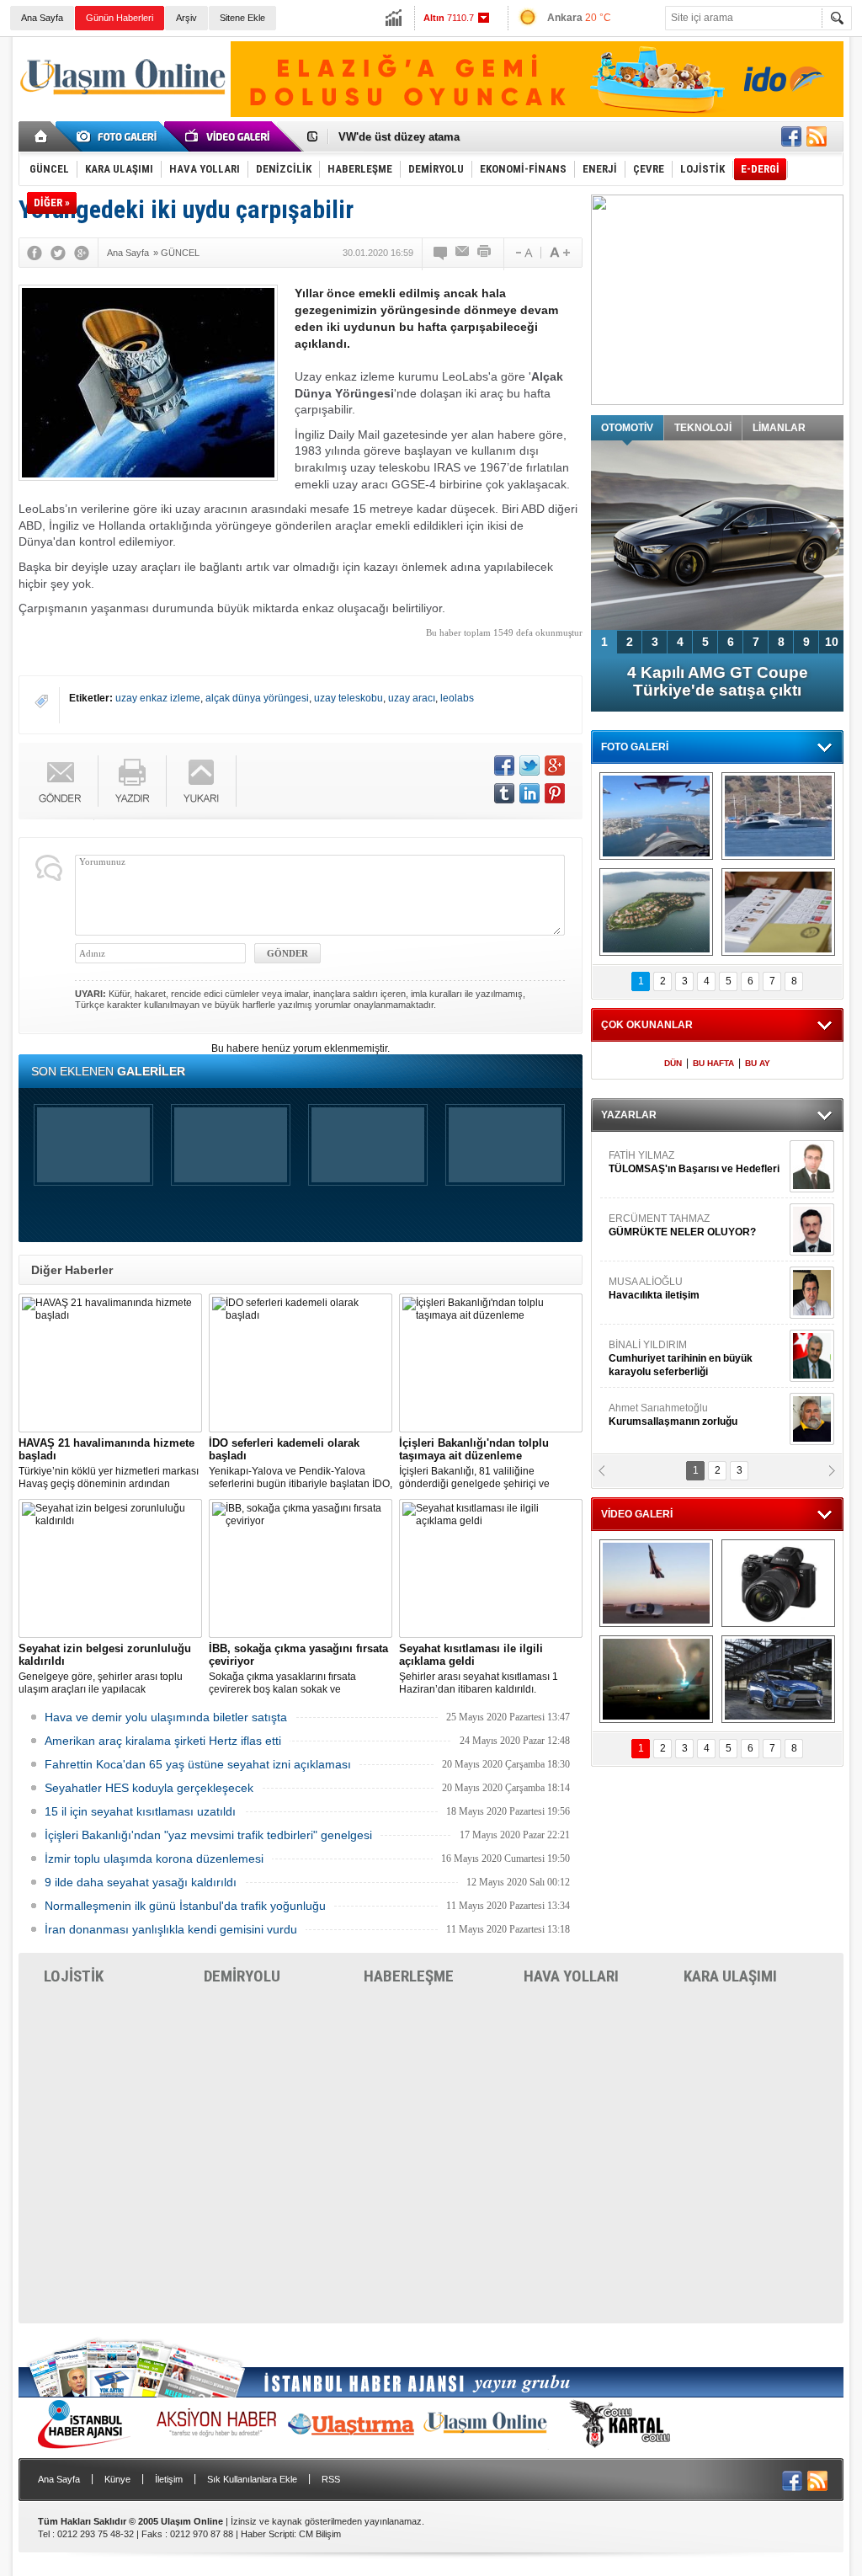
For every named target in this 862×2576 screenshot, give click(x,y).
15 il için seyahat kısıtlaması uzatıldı (140, 1811)
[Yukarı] (202, 781)
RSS (331, 2479)
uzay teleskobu (349, 698)
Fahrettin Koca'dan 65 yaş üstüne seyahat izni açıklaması (198, 1764)
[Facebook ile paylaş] (791, 136)
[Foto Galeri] (120, 136)
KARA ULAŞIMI (730, 1976)
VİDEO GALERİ (637, 1514)
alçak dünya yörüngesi (257, 698)
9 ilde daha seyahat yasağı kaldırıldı (141, 1882)
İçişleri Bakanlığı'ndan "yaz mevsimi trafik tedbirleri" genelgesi (208, 1835)
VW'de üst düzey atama (399, 137)
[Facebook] (35, 253)
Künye (117, 2479)
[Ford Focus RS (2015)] (778, 1679)
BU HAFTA (713, 1063)
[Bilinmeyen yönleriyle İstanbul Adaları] (656, 912)
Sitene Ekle (242, 18)
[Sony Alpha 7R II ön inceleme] (778, 1583)
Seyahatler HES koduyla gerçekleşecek (149, 1788)
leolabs (457, 698)
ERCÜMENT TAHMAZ (682, 1189)
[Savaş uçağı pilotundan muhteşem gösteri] (656, 1583)
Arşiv (186, 18)
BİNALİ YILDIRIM (681, 1322)
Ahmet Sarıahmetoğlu (673, 1379)
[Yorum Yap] (441, 253)
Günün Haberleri (120, 18)
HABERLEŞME (409, 1976)
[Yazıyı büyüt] (560, 253)
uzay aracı (412, 698)
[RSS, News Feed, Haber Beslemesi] (817, 136)
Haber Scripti (267, 2534)
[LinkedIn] (529, 793)
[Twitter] (58, 253)
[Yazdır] (485, 253)
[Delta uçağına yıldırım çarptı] (656, 1679)
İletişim (169, 2479)
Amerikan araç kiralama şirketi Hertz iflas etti (163, 1741)
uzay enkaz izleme (158, 698)
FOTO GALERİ (635, 747)
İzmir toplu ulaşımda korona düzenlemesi (154, 1859)
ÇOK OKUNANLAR (647, 1025)
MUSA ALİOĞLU (654, 1252)
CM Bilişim (320, 2534)
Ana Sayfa (42, 18)
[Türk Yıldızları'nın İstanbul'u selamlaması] (656, 816)
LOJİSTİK (74, 1976)
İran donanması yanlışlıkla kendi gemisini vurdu (171, 1929)
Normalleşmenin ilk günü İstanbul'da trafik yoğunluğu (185, 1906)
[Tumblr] (504, 793)
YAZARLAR (629, 1115)
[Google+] (82, 253)
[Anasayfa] (42, 136)
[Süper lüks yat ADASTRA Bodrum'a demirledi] (778, 816)
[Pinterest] (555, 793)
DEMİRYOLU (242, 1976)
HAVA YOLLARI (571, 1976)
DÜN (673, 1063)
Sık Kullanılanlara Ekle (252, 2479)
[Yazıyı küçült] (523, 253)
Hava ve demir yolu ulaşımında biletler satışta (166, 1717)
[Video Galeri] (229, 136)
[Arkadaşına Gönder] (463, 253)
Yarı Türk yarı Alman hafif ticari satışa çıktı (718, 681)
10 (832, 642)
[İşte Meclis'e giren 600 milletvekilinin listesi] (778, 912)
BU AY (758, 1063)
